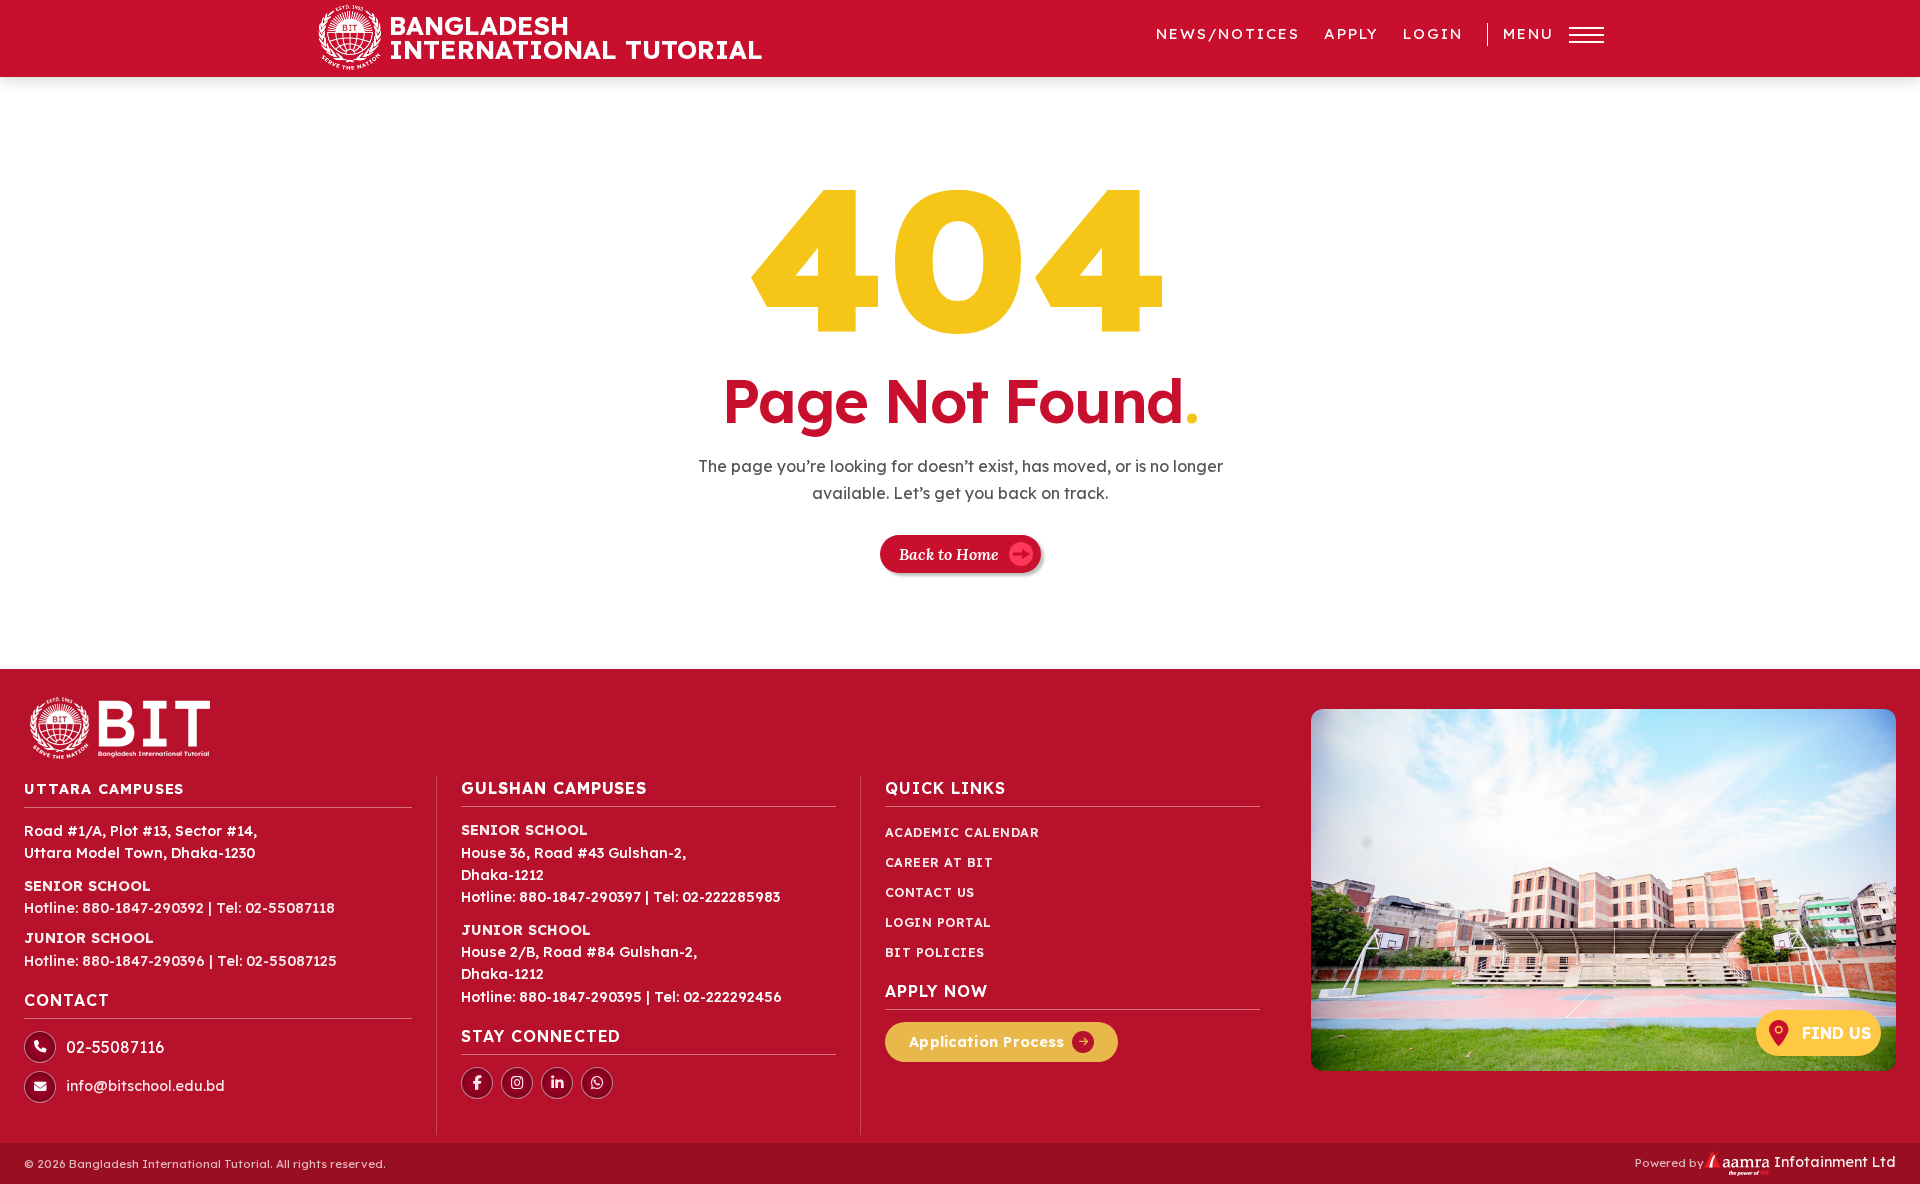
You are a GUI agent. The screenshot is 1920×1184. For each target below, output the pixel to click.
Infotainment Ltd (1833, 1162)
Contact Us (930, 892)
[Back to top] (1874, 1158)
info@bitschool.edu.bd (145, 1086)
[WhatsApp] (597, 1083)
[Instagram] (517, 1083)
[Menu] (1586, 35)
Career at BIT (939, 862)
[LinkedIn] (557, 1083)
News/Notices (1228, 33)
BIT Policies (935, 952)
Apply (1351, 33)
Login (1433, 33)
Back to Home (949, 554)
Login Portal (938, 922)
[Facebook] (477, 1083)
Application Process (986, 1042)
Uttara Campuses (104, 789)
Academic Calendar (962, 832)
